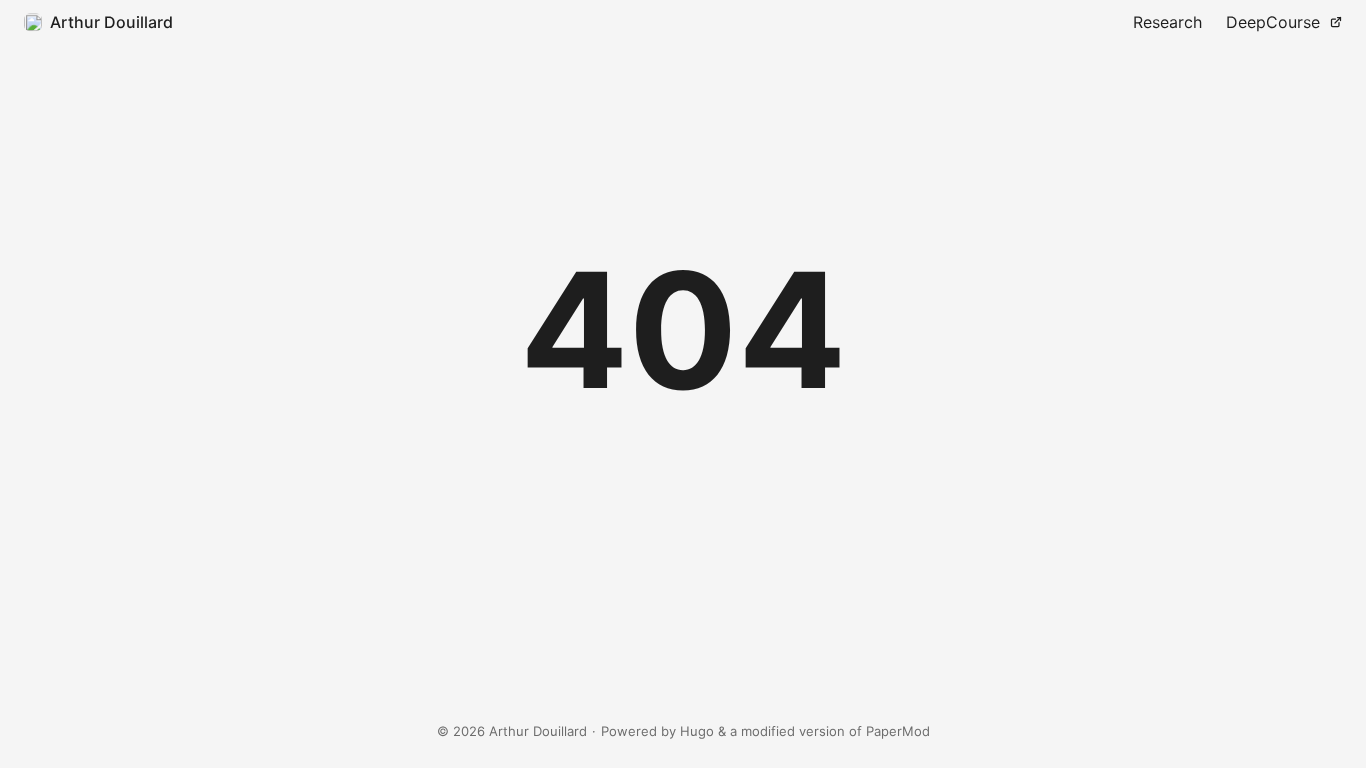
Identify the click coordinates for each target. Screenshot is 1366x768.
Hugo (697, 731)
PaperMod (898, 731)
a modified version (787, 731)
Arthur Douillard (111, 22)
